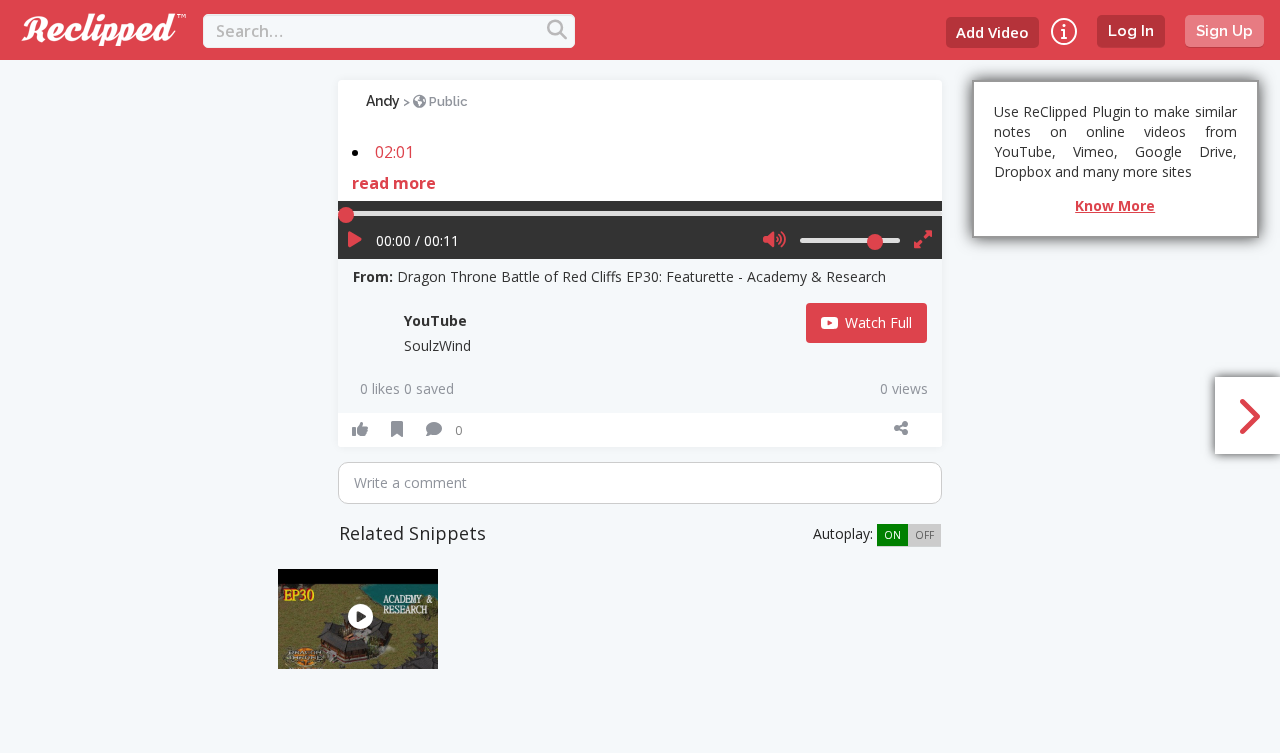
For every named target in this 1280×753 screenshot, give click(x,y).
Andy (383, 101)
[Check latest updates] (1064, 31)
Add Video (992, 32)
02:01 (394, 152)
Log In (1131, 31)
